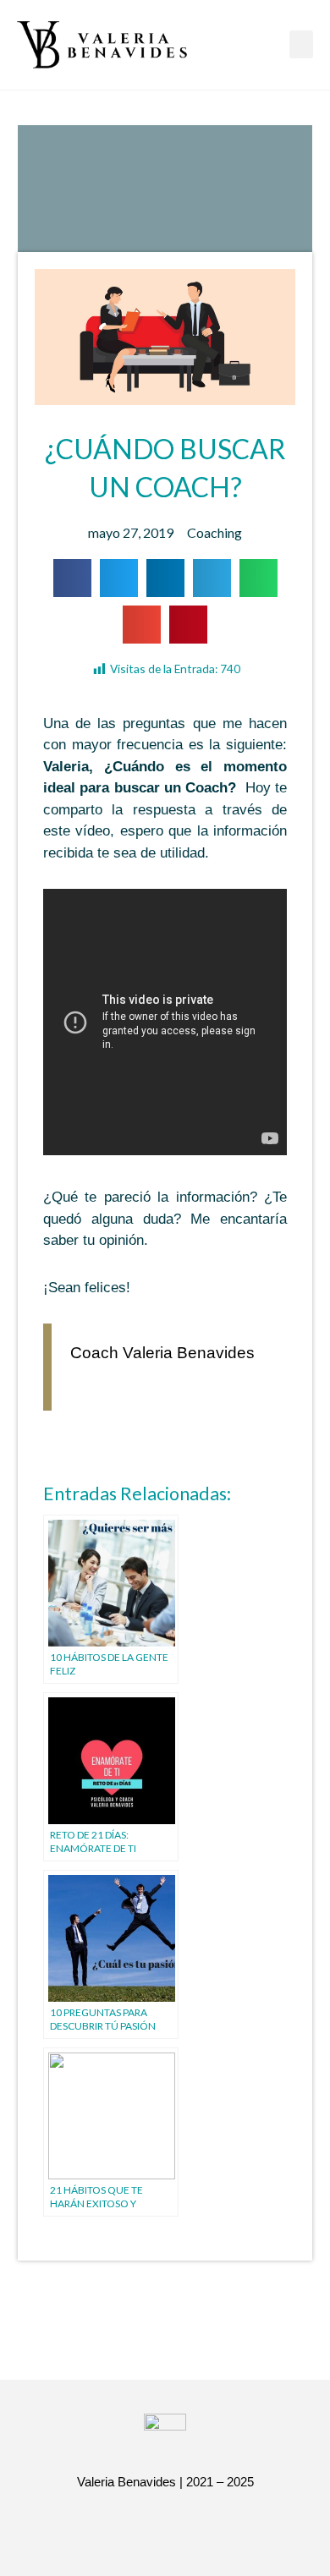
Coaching (214, 532)
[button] (301, 44)
